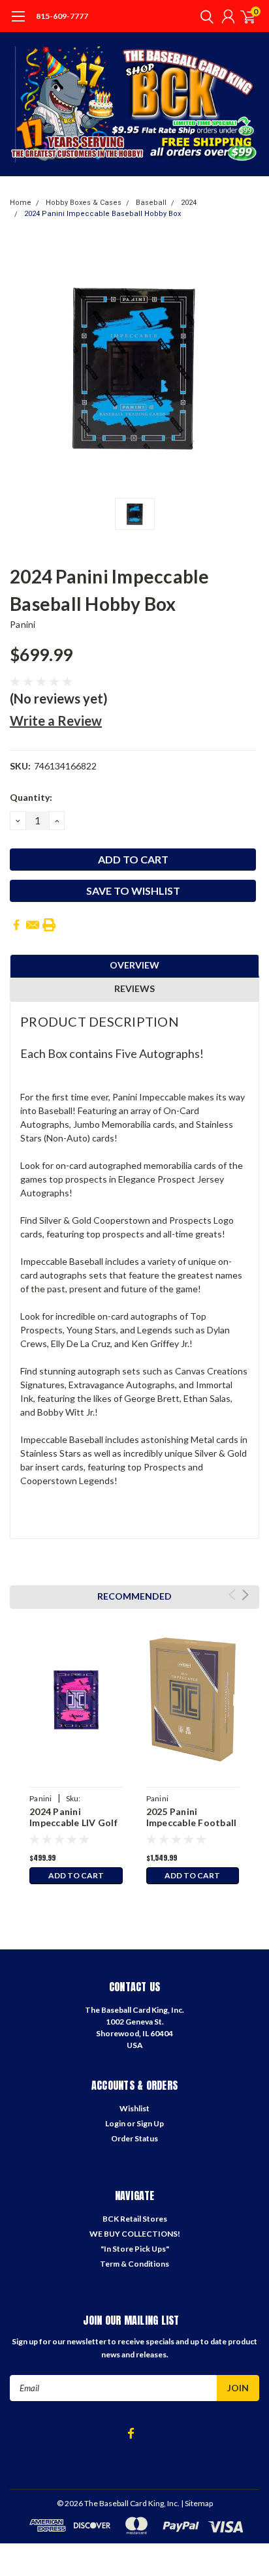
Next (245, 1595)
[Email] (33, 925)
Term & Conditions (134, 2264)
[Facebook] (16, 925)
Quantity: (31, 797)
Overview (134, 965)
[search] (204, 16)
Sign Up (150, 2123)
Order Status (134, 2138)
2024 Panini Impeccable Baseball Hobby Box (103, 214)
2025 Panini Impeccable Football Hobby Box (192, 1823)
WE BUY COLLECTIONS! (135, 2234)
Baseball (151, 203)
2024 (189, 203)
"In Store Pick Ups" (135, 2249)
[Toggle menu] (18, 23)
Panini (23, 624)
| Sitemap (197, 2503)
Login (115, 2123)
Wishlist (134, 2108)
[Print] (49, 925)
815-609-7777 (62, 16)
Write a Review (56, 721)
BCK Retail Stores (135, 2219)
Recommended (134, 1596)
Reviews (134, 988)
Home (21, 203)
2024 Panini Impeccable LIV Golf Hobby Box (73, 1823)
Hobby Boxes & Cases (84, 203)
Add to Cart (76, 1875)
